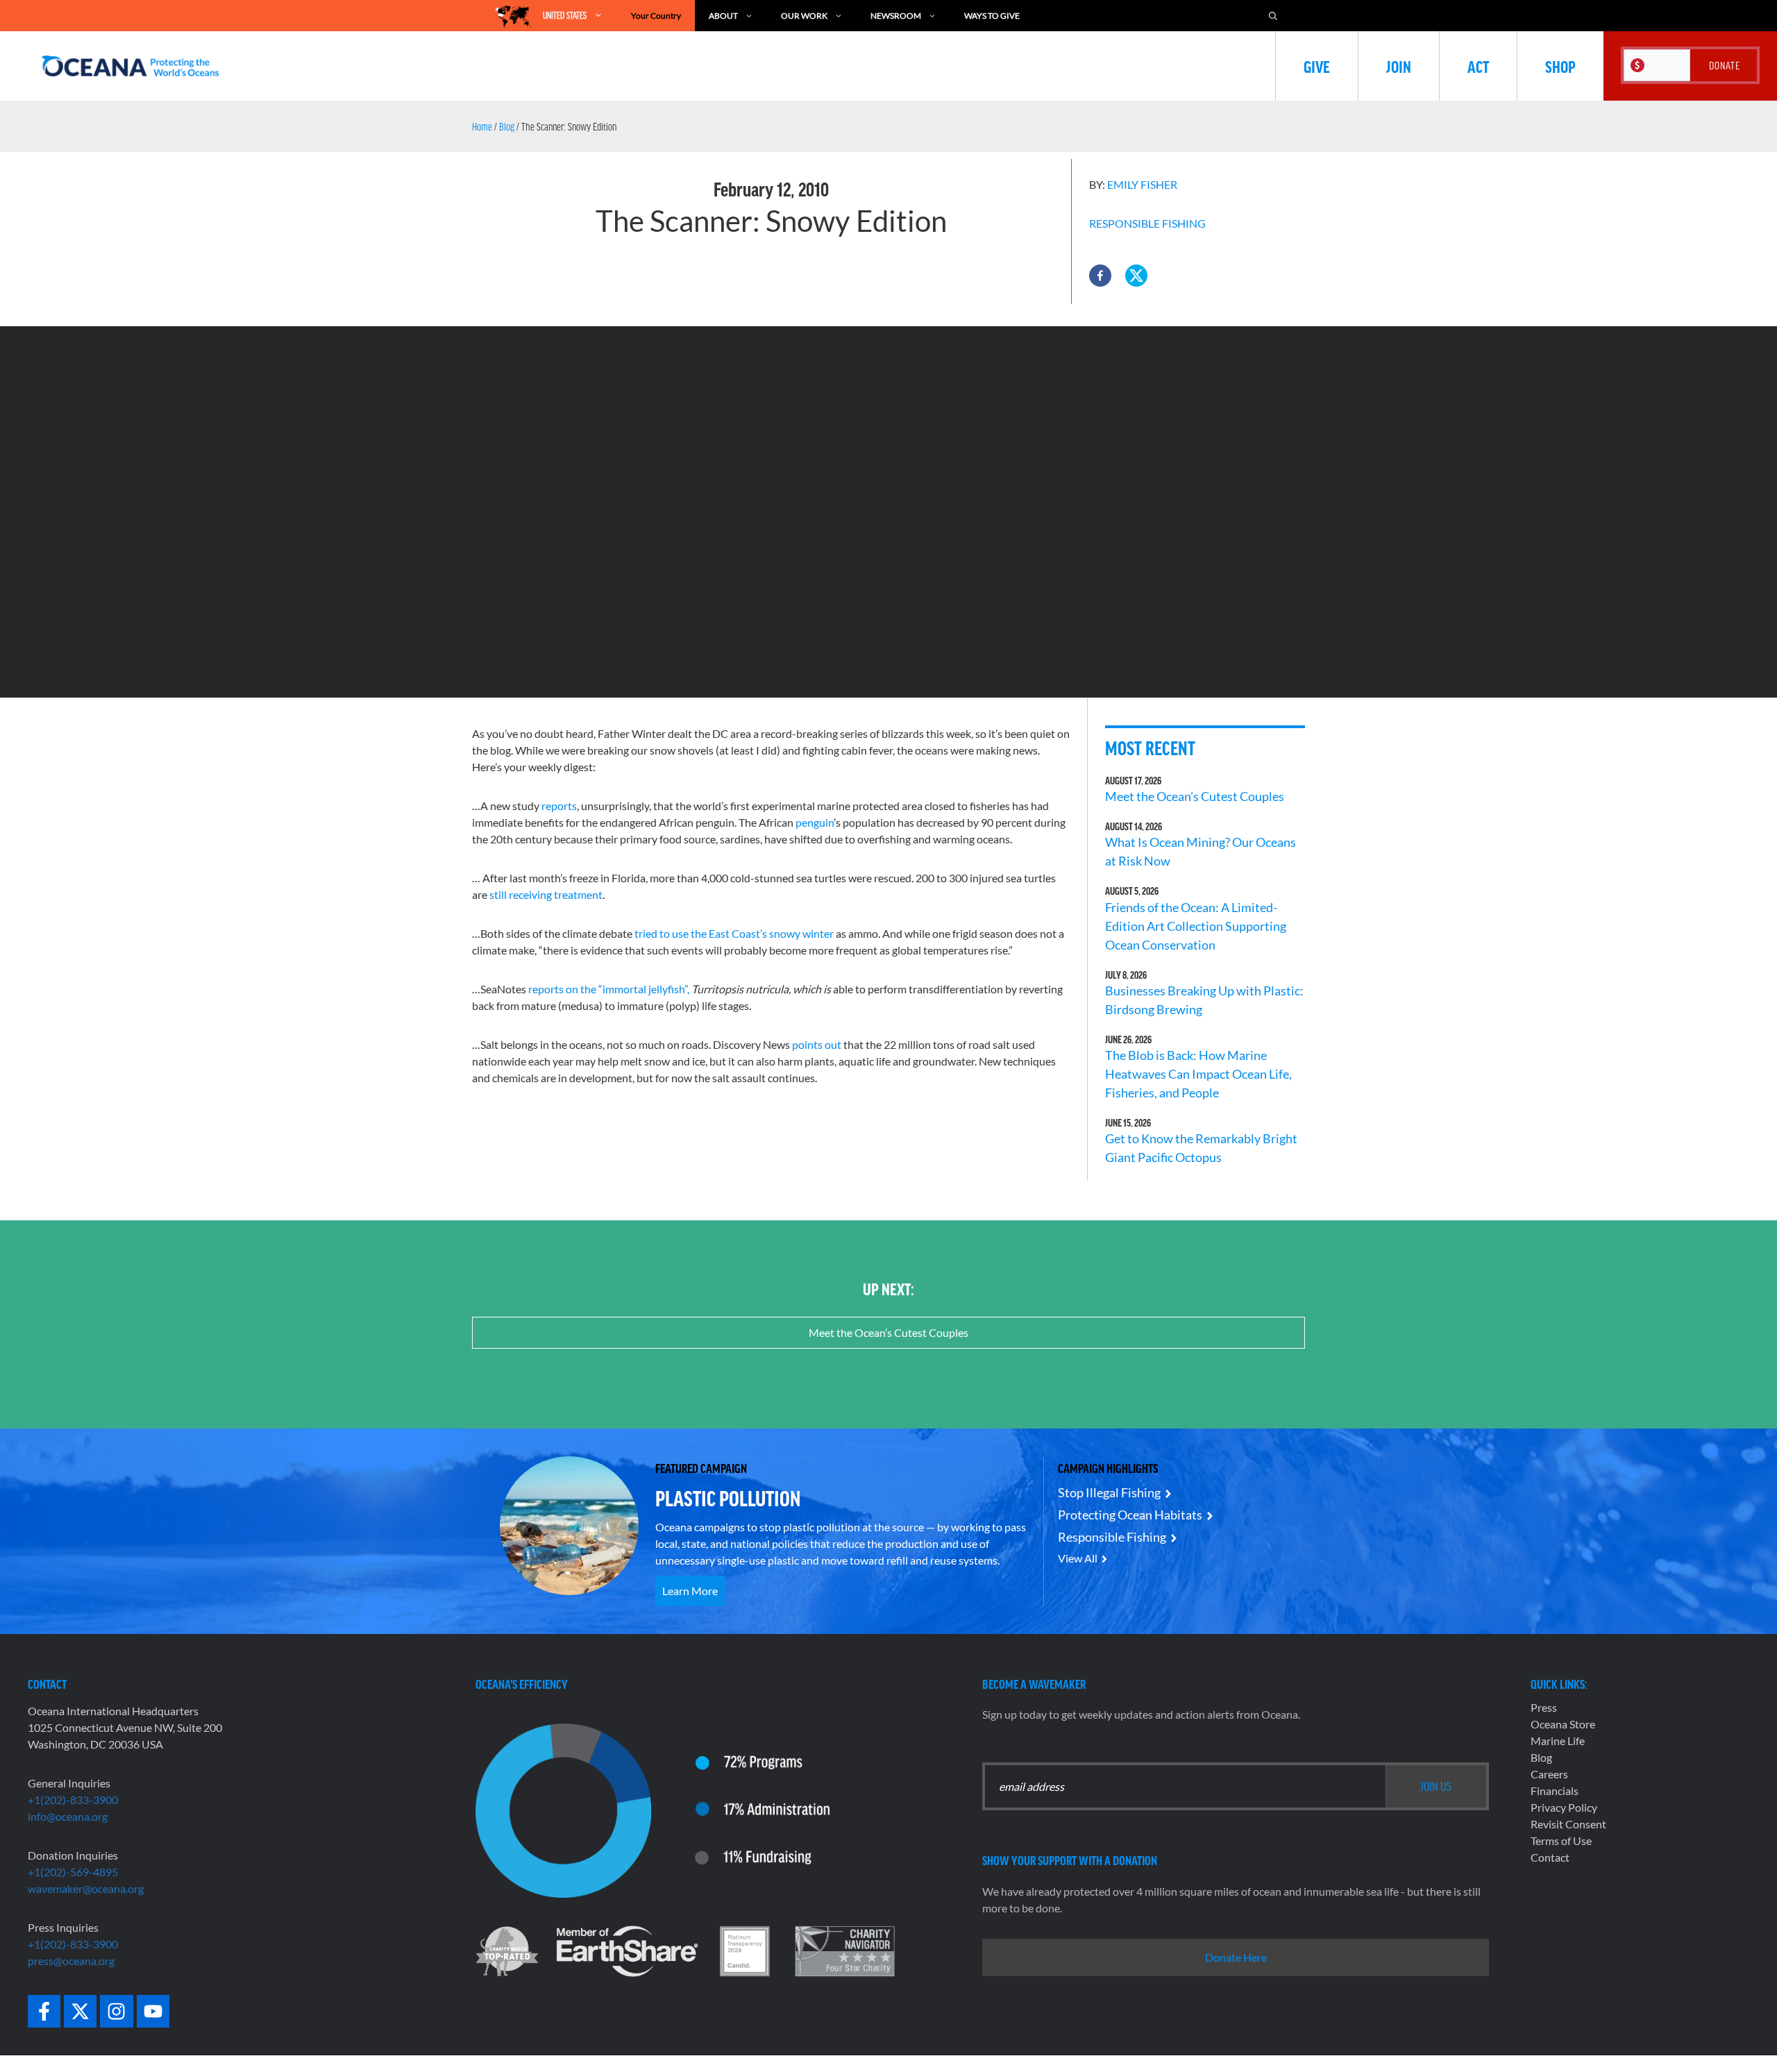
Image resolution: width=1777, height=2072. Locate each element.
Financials (1555, 1791)
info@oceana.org (68, 1816)
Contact (1550, 1857)
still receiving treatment (546, 894)
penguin (815, 822)
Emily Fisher (1142, 184)
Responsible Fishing (1147, 223)
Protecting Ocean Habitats (1130, 1515)
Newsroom (896, 16)
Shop (1560, 66)
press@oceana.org (71, 1961)
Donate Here (1236, 1957)
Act (1478, 66)
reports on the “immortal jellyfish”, (609, 989)
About (723, 16)
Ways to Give (992, 16)
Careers (1549, 1774)
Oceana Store (1563, 1724)
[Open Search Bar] (1273, 16)
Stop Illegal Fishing (1109, 1492)
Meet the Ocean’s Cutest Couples (1195, 796)
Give (1317, 66)
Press (1544, 1707)
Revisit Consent (1568, 1824)
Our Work (804, 16)
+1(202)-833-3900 (73, 1800)
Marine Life (1558, 1741)
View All (1078, 1558)
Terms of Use (1561, 1841)
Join (1399, 66)
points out (817, 1044)
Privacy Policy (1564, 1807)
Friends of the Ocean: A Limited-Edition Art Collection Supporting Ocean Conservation (1196, 926)
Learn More (690, 1591)
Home (482, 126)
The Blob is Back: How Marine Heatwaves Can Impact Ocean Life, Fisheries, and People (1198, 1074)
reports (559, 806)
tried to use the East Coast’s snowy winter (734, 933)
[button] (1100, 276)
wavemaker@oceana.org (86, 1888)
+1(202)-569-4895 (73, 1872)
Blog (507, 126)
